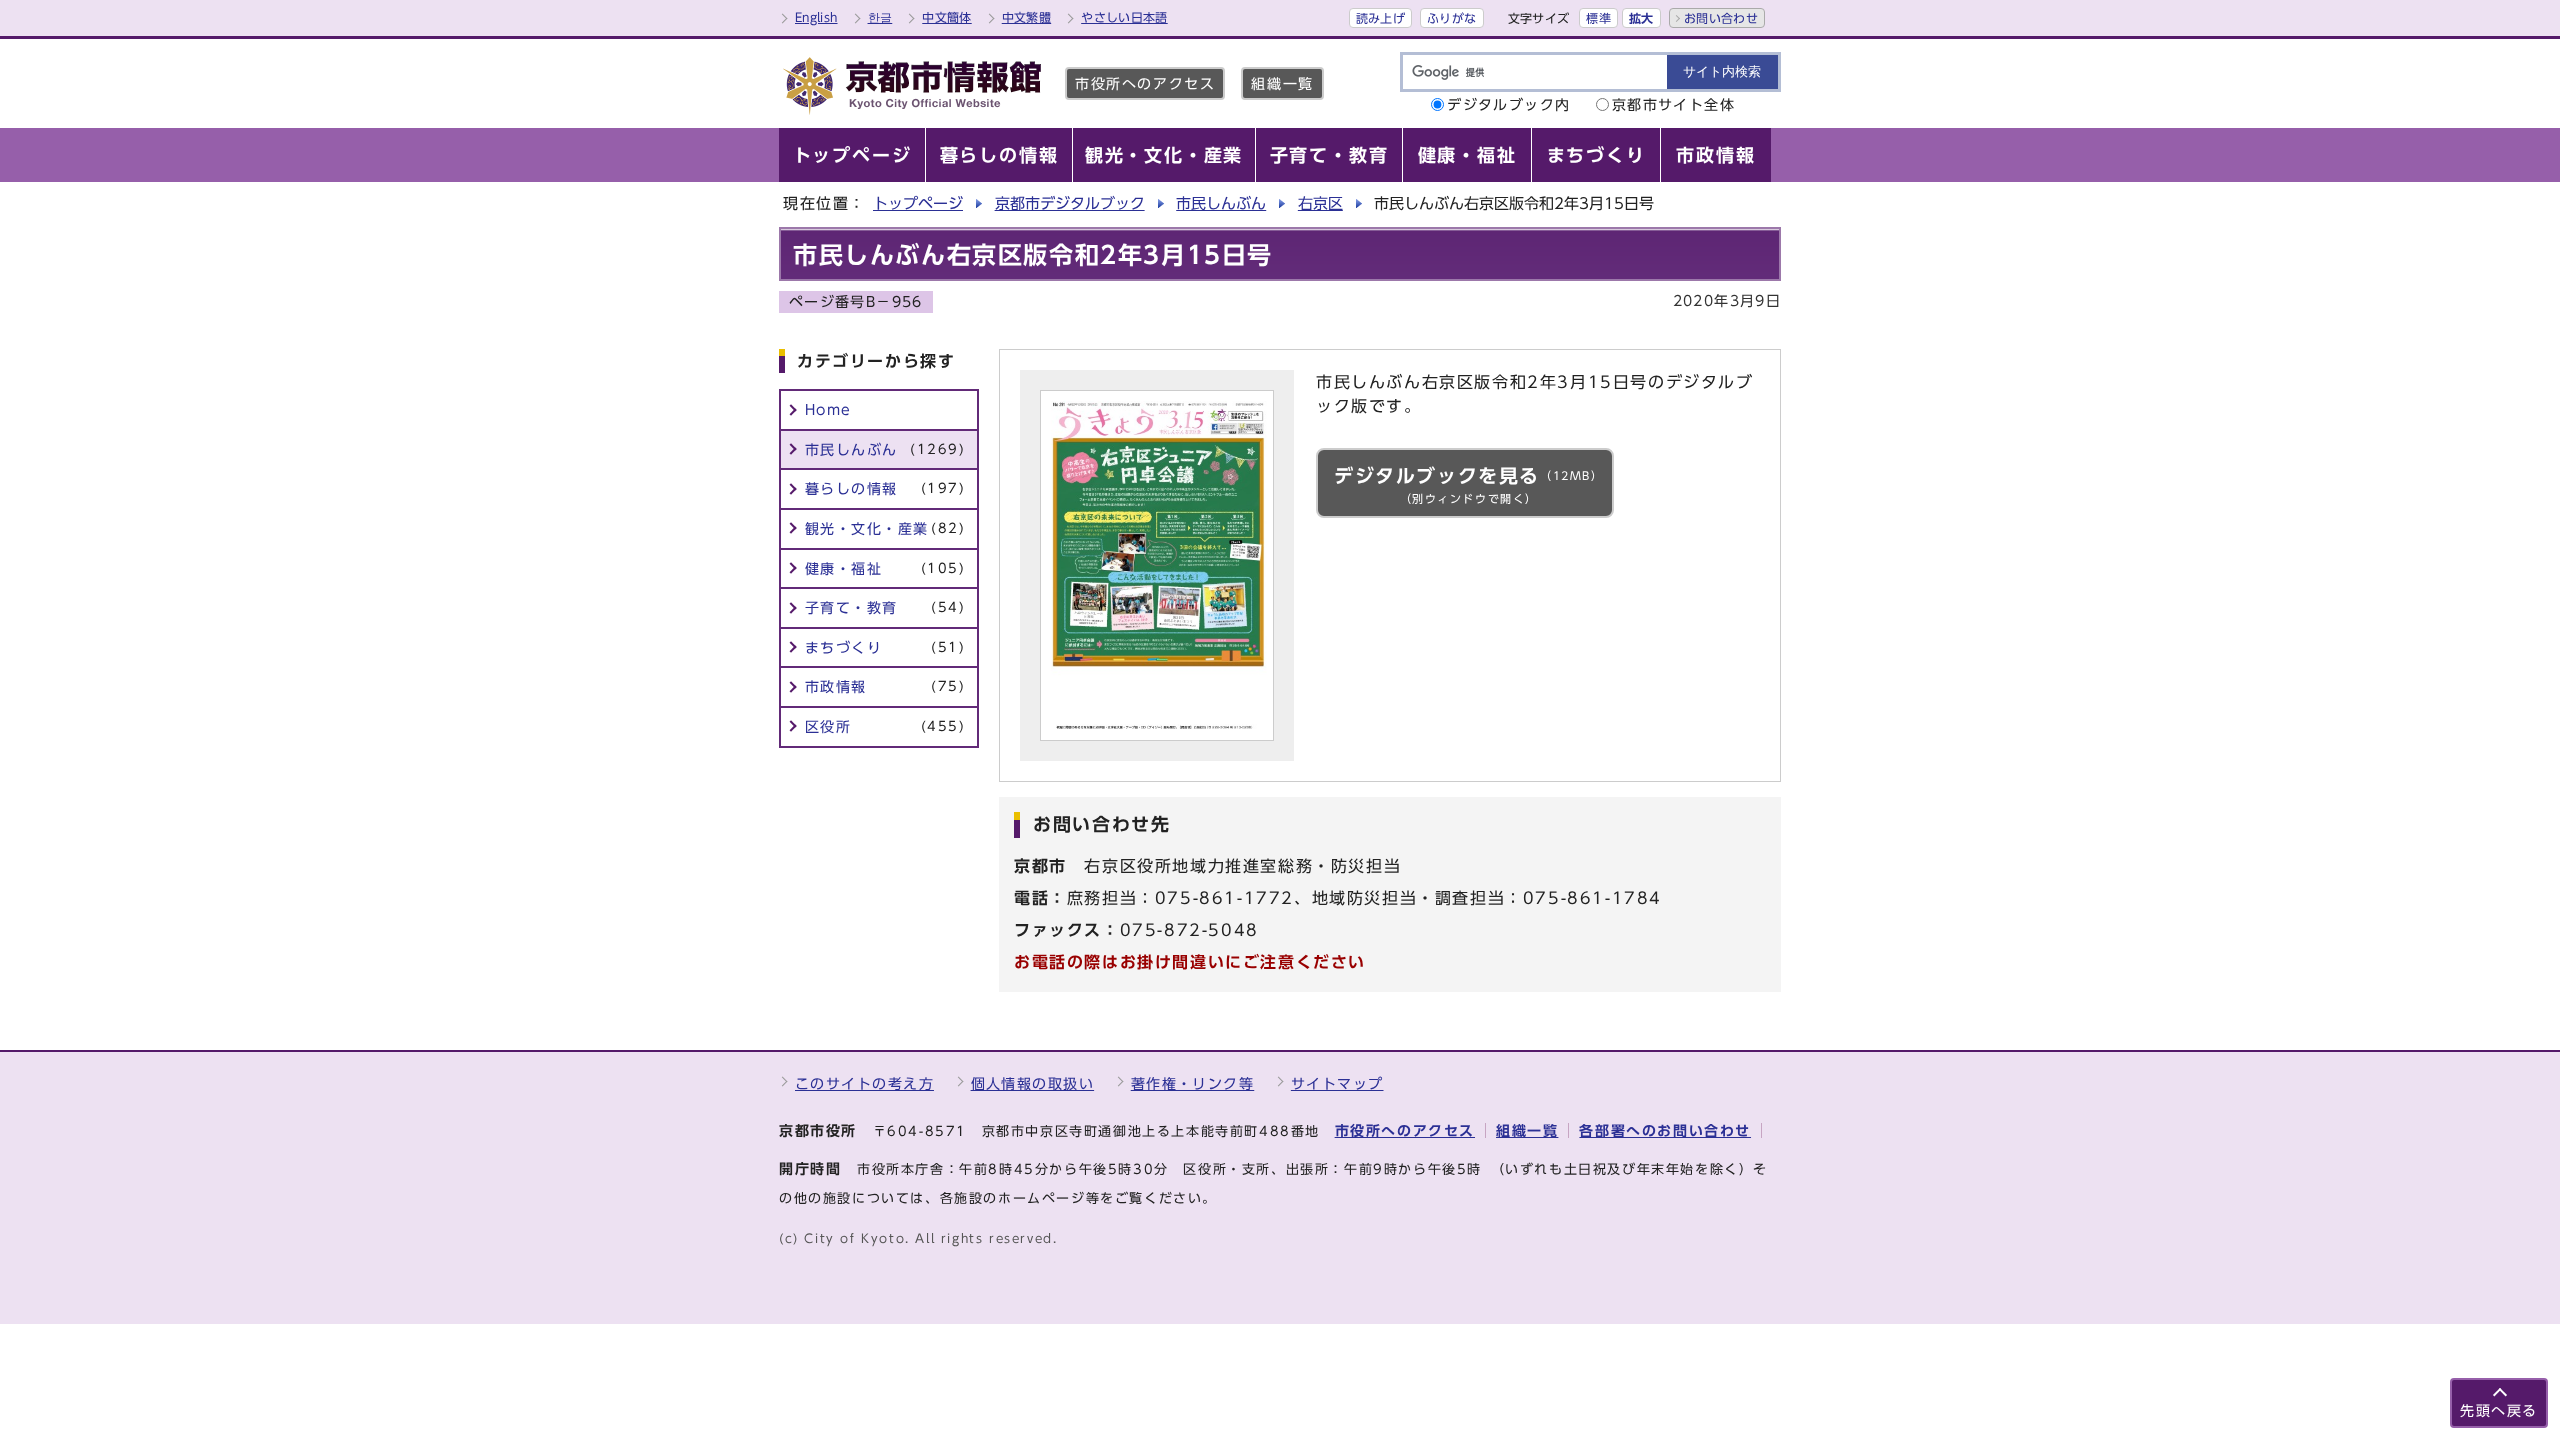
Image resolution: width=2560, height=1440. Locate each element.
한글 (880, 17)
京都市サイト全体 (1674, 104)
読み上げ (1380, 18)
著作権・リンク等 (1193, 1083)
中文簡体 (946, 17)
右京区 (1320, 203)
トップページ (918, 203)
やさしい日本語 (1124, 17)
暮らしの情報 (885, 488)
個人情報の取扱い (1033, 1083)
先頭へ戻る (2499, 1410)
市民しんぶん (1221, 203)
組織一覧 (1282, 83)
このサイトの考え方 (864, 1083)
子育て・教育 (885, 607)
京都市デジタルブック (1070, 203)
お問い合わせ (1721, 18)
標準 (1598, 18)
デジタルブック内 (1509, 104)
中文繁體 (1026, 17)
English (816, 17)
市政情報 (885, 686)
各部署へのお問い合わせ (1665, 1130)
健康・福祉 (885, 568)
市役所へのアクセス (1145, 83)
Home (828, 409)
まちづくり (885, 647)
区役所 (885, 726)
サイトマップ (1337, 1083)
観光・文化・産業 (885, 528)
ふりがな (1451, 18)
